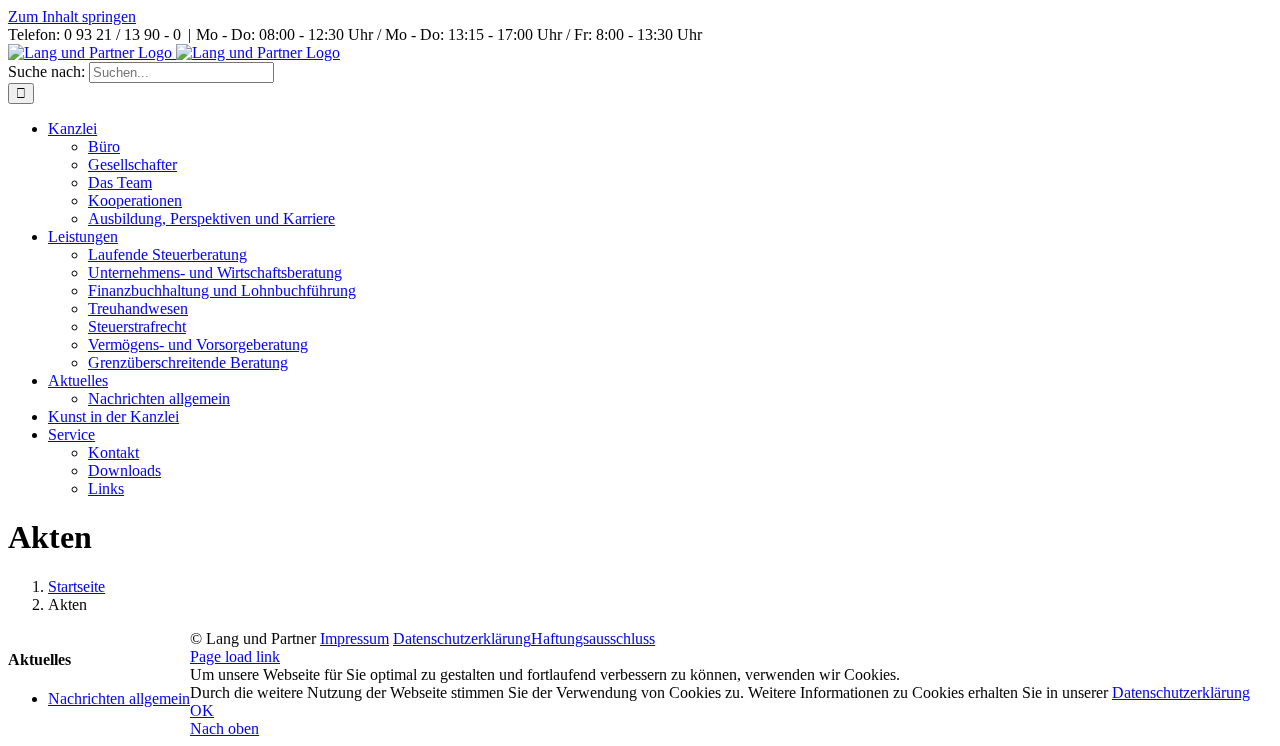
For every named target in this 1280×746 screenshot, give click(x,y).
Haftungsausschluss (593, 638)
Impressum (354, 638)
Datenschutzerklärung (462, 638)
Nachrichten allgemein (119, 698)
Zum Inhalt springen (72, 16)
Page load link (235, 656)
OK (202, 710)
